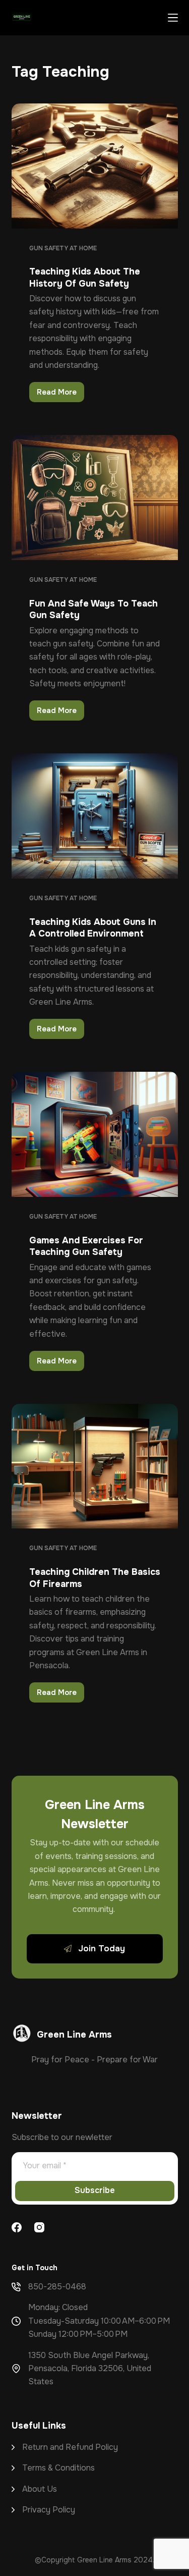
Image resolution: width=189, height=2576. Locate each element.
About (35, 2489)
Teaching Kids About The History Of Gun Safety (85, 277)
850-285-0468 (57, 2287)
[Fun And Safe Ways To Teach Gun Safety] (95, 498)
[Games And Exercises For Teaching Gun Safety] (95, 1134)
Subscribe (95, 2190)
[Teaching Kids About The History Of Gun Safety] (95, 166)
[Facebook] (17, 2227)
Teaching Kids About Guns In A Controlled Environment (93, 928)
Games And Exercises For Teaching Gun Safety (86, 1246)
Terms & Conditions (58, 2468)
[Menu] (173, 18)
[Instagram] (39, 2227)
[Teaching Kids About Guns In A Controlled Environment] (95, 816)
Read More (60, 395)
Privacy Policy (49, 2510)
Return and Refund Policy (70, 2447)
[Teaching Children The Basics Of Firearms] (95, 1466)
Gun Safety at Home (63, 248)
